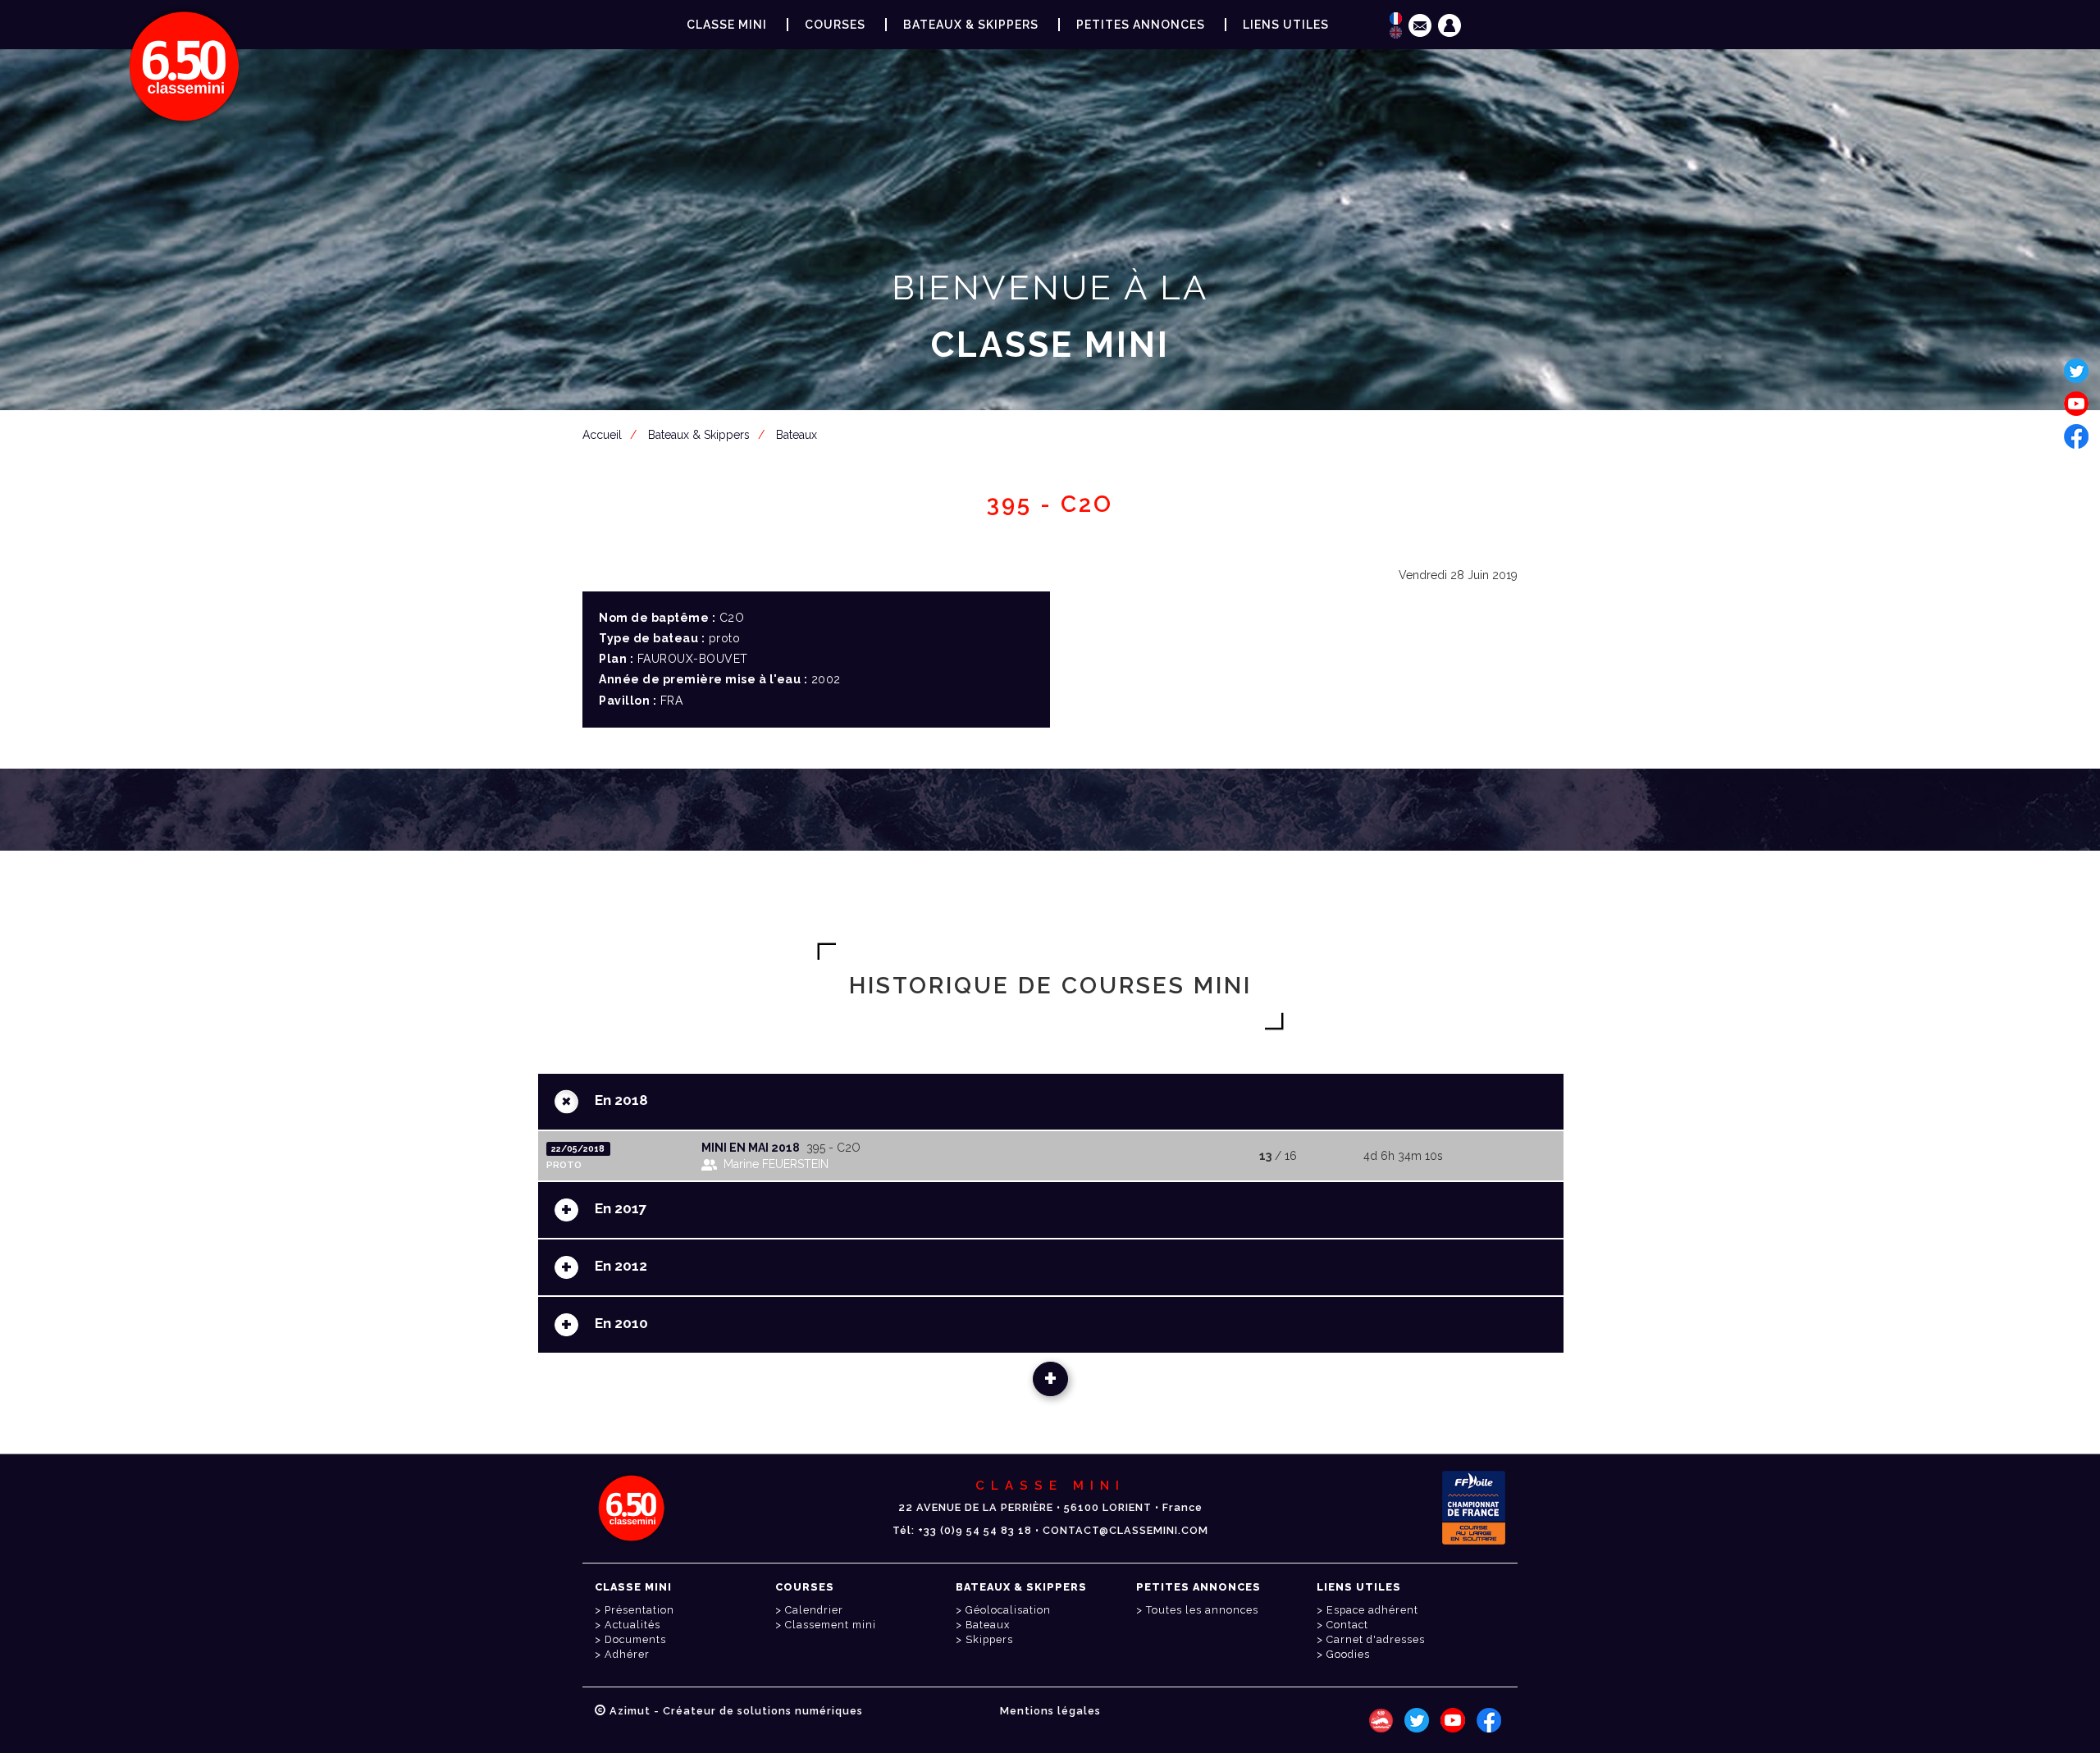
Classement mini (831, 1625)
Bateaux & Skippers (971, 25)
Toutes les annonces (1202, 1610)
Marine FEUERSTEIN (776, 1164)
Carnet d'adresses (1376, 1639)
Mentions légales (1050, 1711)
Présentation (639, 1610)
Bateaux (988, 1625)
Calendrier (814, 1610)
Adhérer (627, 1654)
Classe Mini (727, 25)
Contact (1347, 1625)
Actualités (632, 1625)
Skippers (989, 1639)
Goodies (1348, 1654)
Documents (635, 1639)
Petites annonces (1141, 25)
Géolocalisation (1008, 1610)
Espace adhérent (1053, 425)
